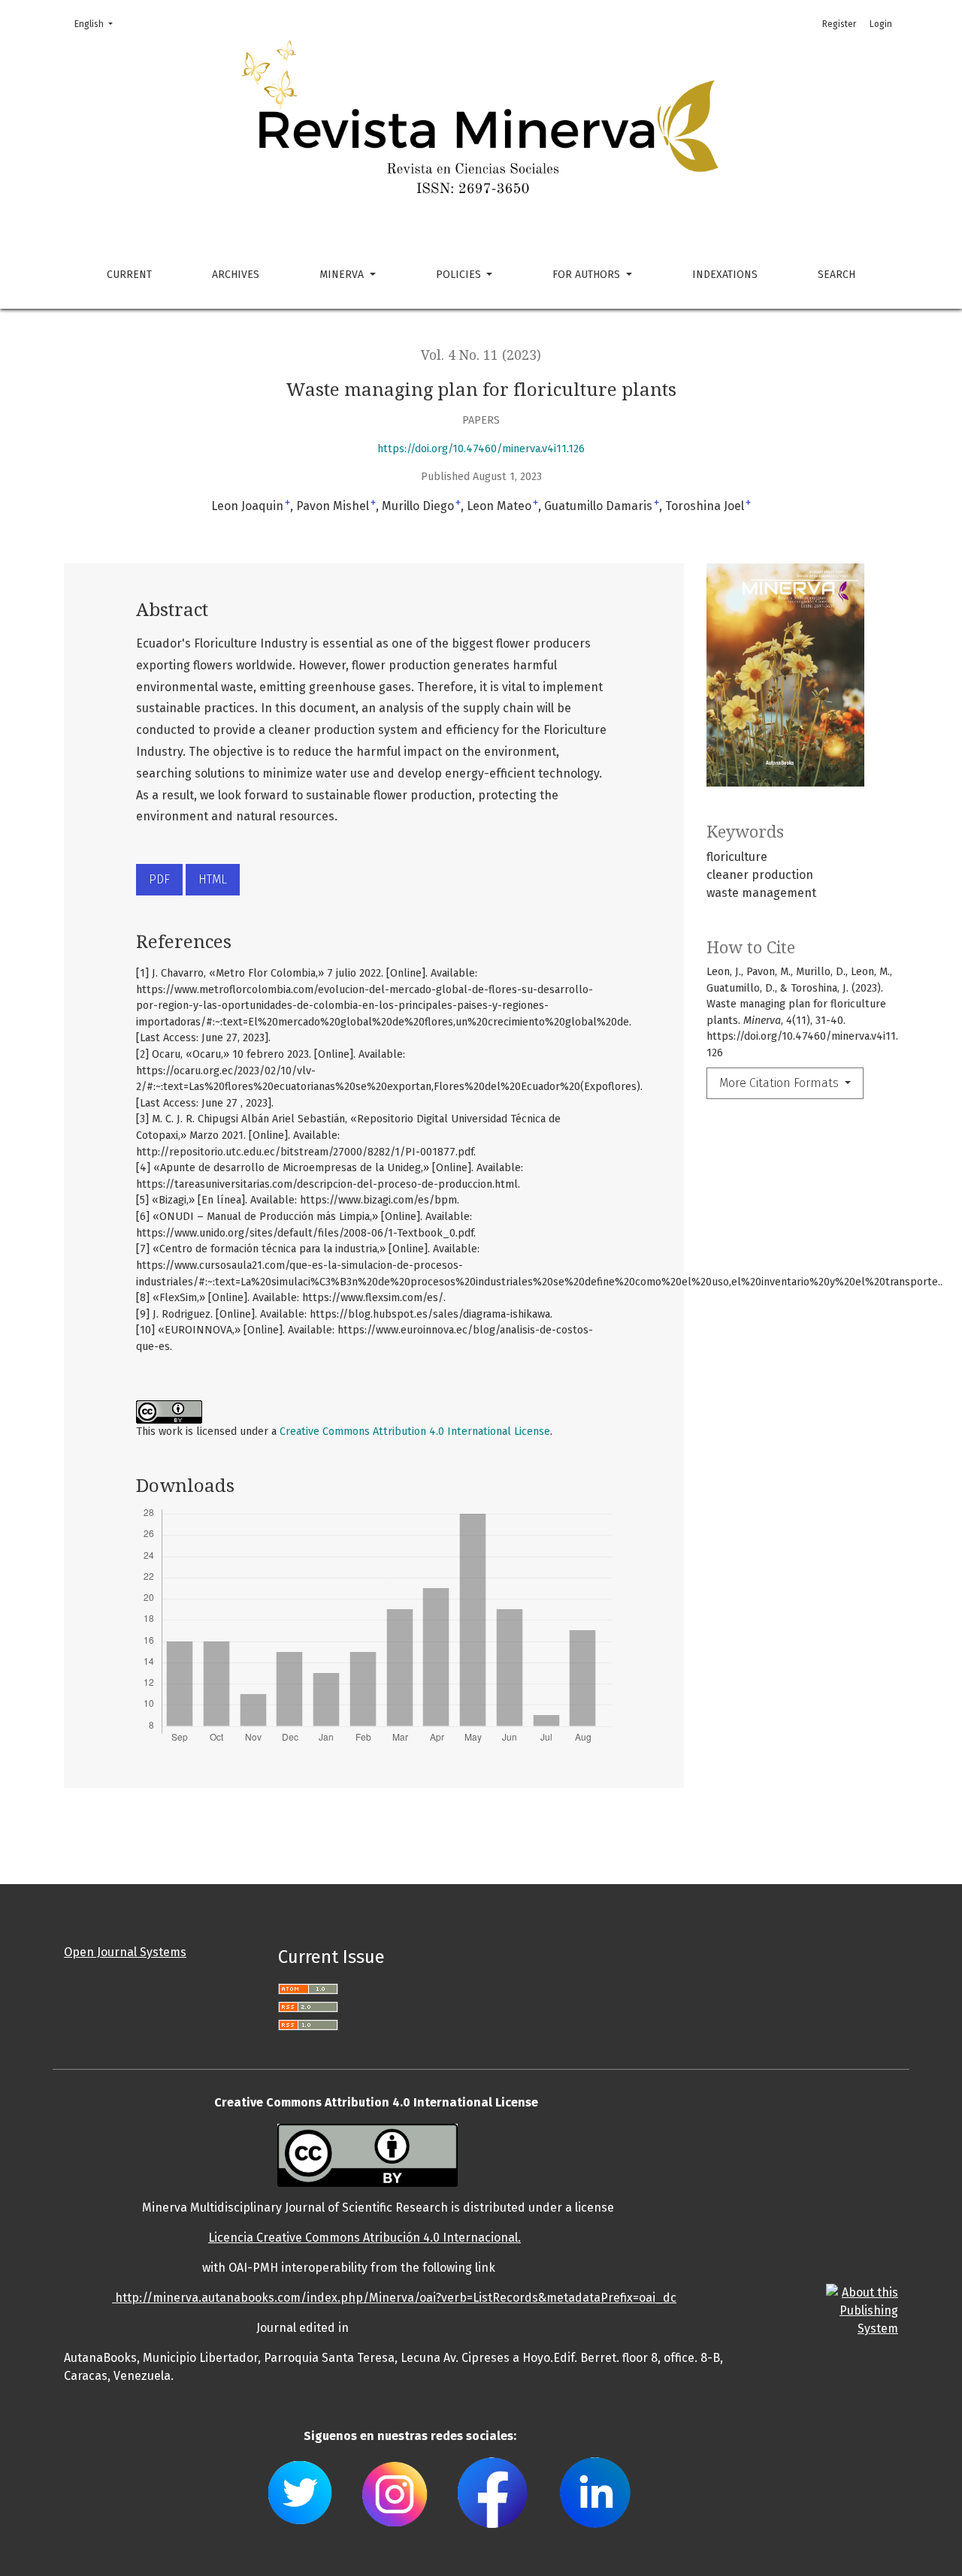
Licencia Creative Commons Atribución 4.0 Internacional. (365, 2238)
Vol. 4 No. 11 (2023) (481, 355)
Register (839, 24)
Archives (236, 275)
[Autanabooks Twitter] (300, 2491)
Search (836, 275)
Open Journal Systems (125, 1952)
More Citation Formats (780, 1083)
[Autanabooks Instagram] (395, 2491)
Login (881, 24)
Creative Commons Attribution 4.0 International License (415, 1431)
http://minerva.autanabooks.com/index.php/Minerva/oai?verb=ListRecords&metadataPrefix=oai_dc (394, 2298)
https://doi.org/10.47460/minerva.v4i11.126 (481, 449)
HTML (213, 879)
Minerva (343, 275)
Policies (460, 275)
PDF (159, 879)
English (98, 24)
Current (129, 275)
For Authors (588, 275)
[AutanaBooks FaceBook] (493, 2491)
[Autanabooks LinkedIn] (594, 2491)
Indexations (725, 275)
